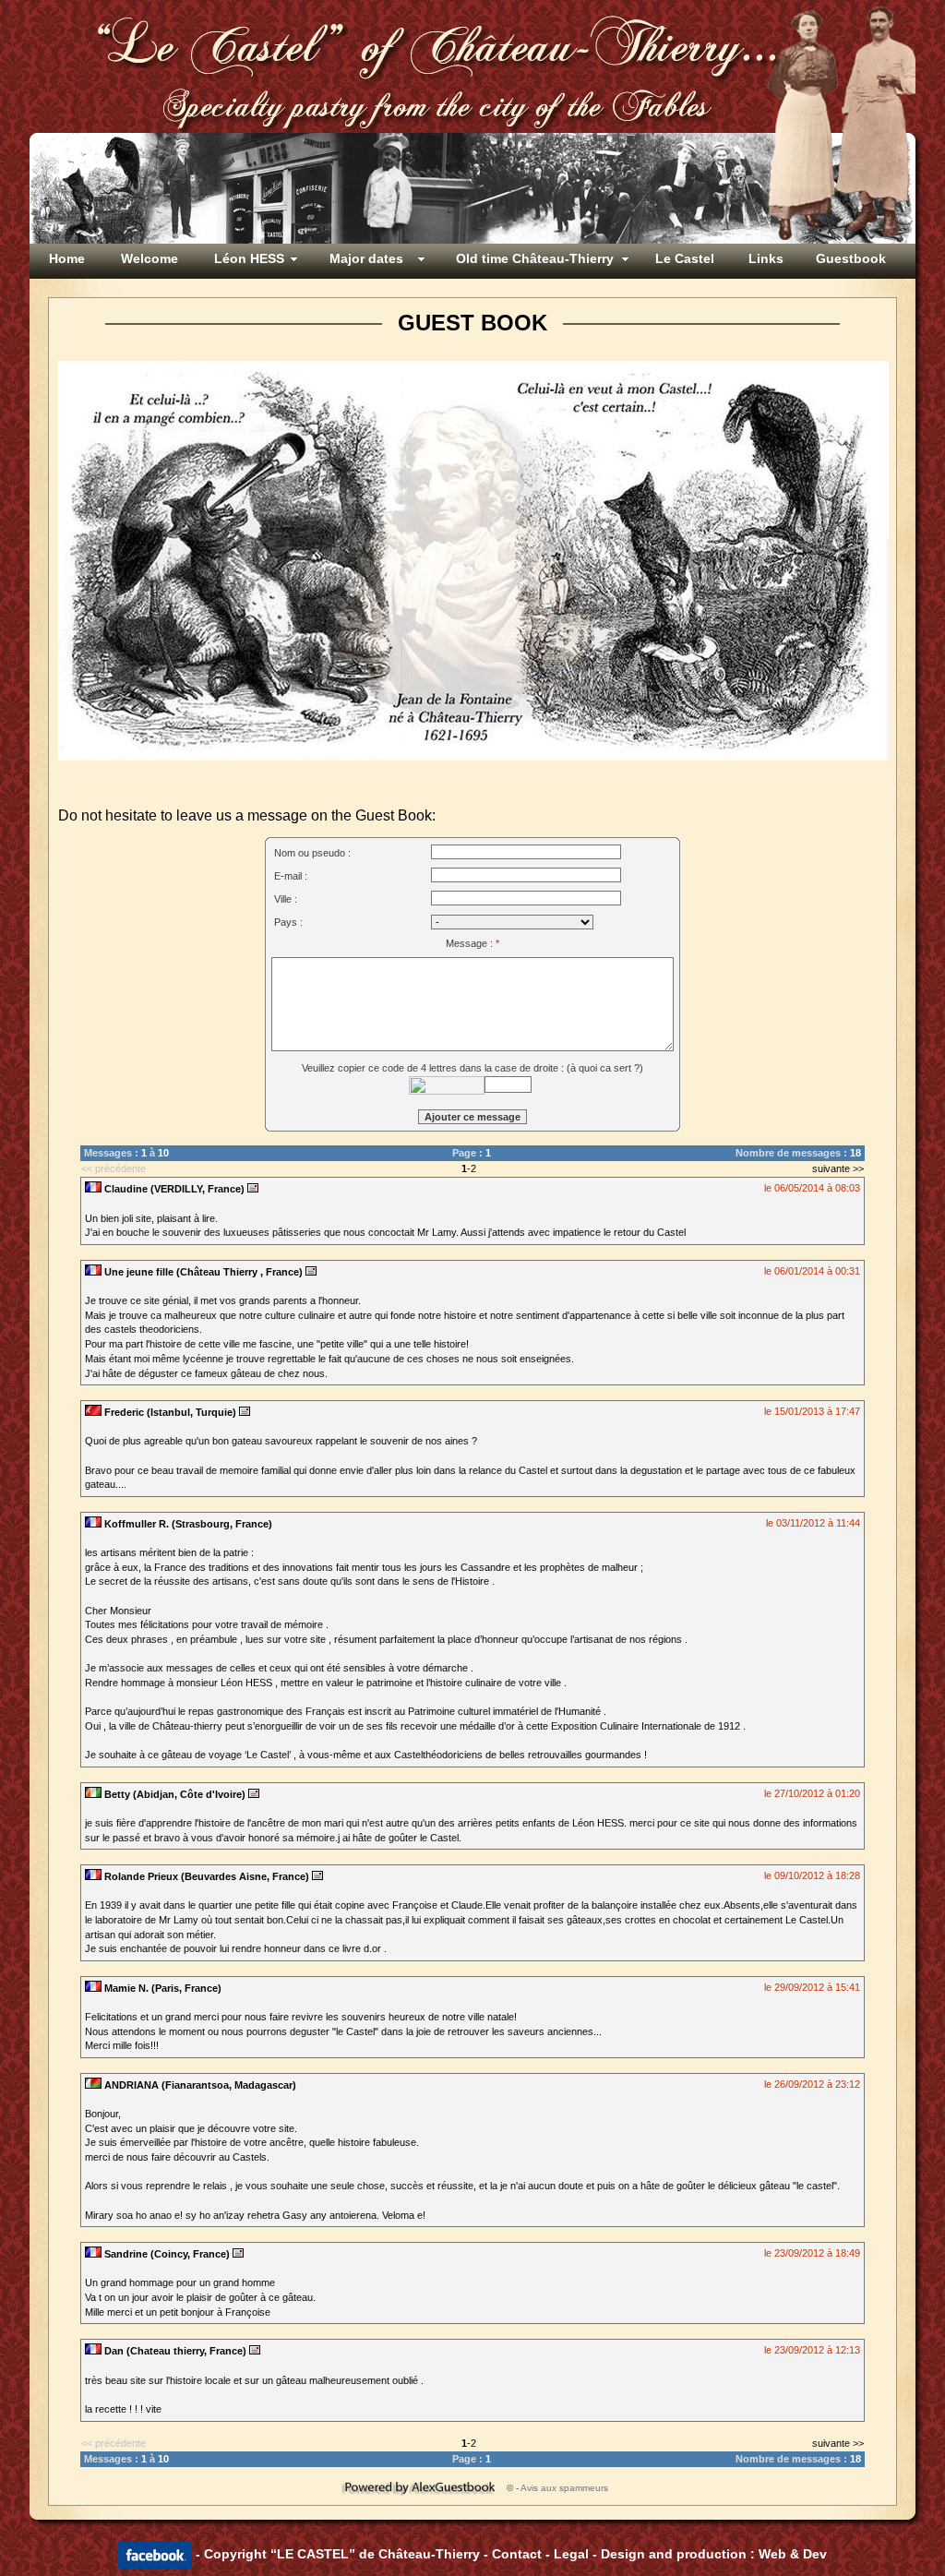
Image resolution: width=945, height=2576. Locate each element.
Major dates (366, 258)
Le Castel (685, 258)
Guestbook (851, 258)
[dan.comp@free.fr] (255, 2351)
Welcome (150, 258)
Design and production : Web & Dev (714, 2554)
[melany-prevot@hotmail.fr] (311, 1272)
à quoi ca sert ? (605, 1068)
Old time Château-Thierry (535, 258)
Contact (517, 2554)
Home (67, 258)
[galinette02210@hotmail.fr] (238, 2254)
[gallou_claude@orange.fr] (317, 1876)
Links (766, 258)
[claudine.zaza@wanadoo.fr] (253, 1189)
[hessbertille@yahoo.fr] (254, 1794)
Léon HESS (249, 258)
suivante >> (838, 1168)
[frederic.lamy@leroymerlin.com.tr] (245, 1412)
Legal (571, 2554)
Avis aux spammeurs (564, 2488)
